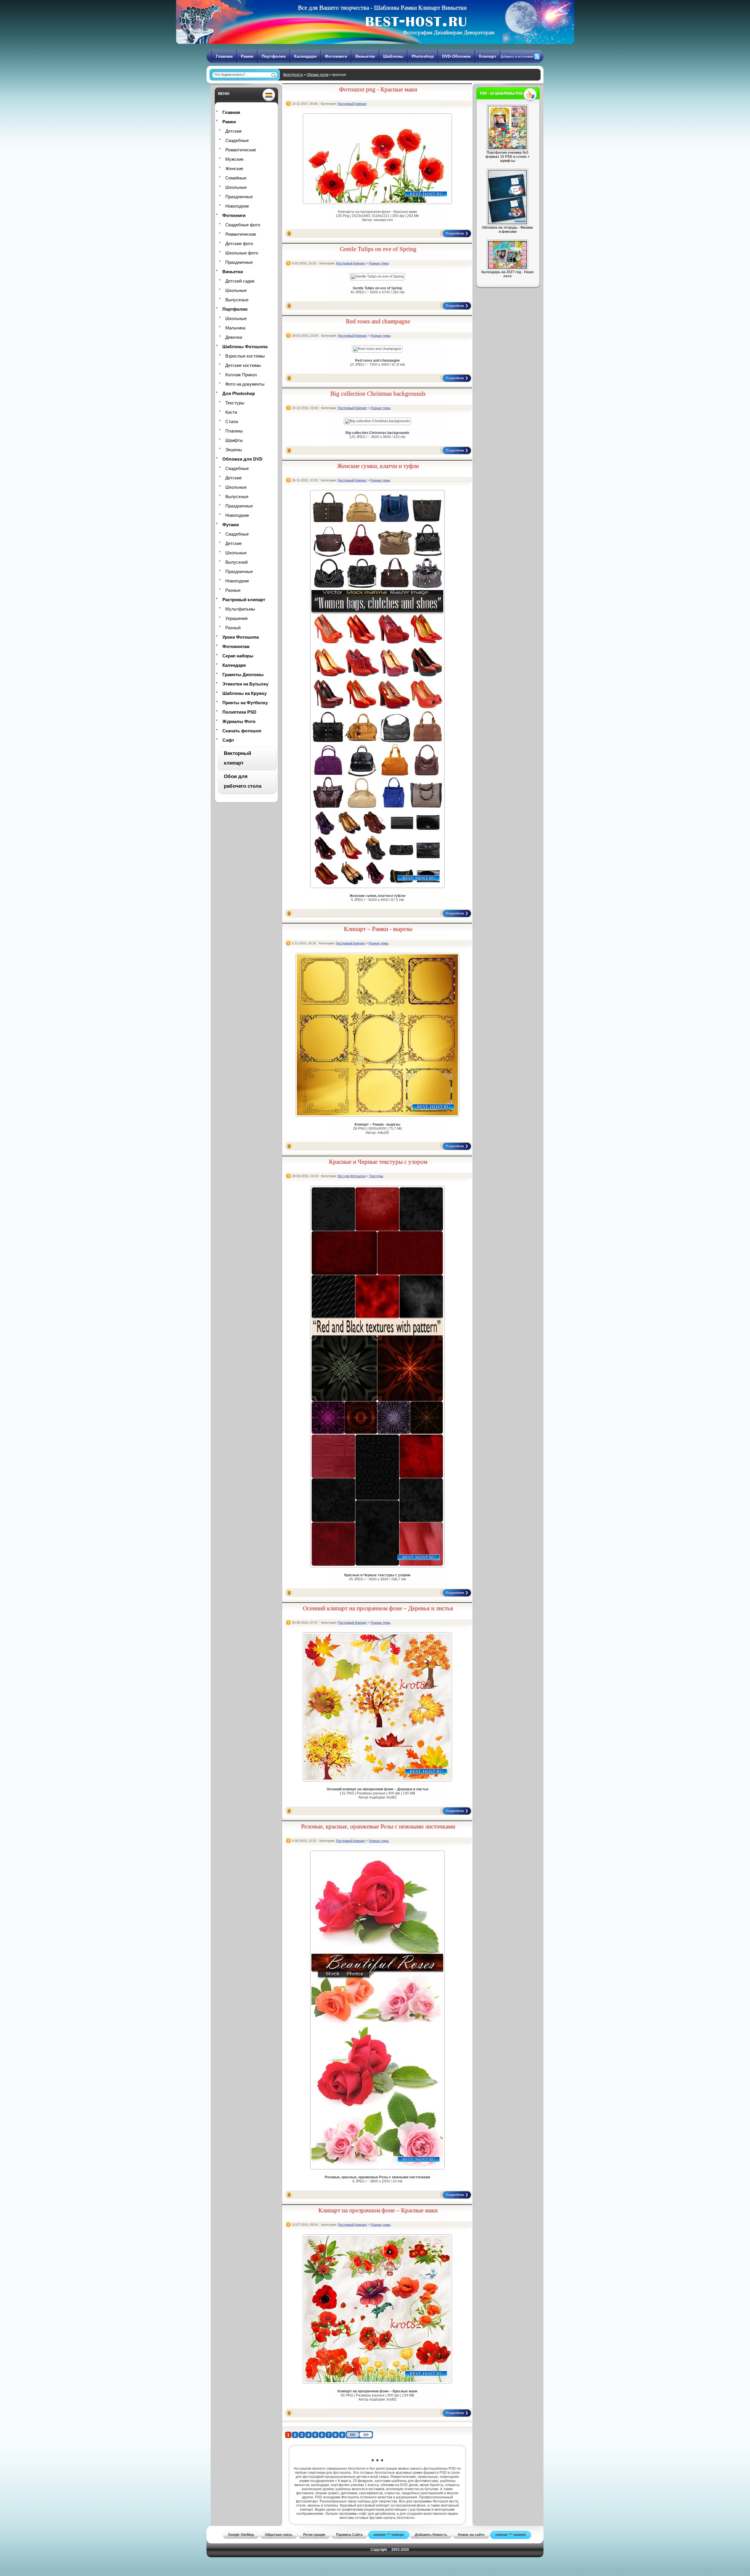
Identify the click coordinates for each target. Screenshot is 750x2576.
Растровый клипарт (244, 600)
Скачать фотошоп (242, 731)
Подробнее (455, 233)
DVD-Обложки (456, 56)
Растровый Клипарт (352, 104)
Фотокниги (336, 56)
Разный (233, 628)
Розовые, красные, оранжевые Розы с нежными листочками (378, 1826)
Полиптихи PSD (239, 712)
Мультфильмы (240, 609)
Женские (234, 169)
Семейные (236, 178)
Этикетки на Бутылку (245, 684)
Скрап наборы (238, 656)
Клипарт (488, 56)
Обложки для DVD (242, 459)
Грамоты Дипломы (243, 675)
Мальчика (235, 328)
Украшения (236, 618)
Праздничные (239, 197)
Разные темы (379, 263)
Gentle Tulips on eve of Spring (378, 249)
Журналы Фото (239, 721)
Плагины (234, 431)
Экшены (234, 450)
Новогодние (237, 206)
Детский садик (240, 281)
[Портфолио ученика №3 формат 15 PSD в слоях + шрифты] (507, 148)
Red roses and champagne (378, 321)
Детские (233, 131)
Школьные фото (242, 253)
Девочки (234, 337)
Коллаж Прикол (241, 375)
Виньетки (365, 56)
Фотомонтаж (236, 646)
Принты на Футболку (245, 703)
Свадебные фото (243, 225)
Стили (232, 422)
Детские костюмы (243, 365)
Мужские (234, 159)
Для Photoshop (239, 393)
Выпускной (236, 562)
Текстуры (235, 403)
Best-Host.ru (293, 75)
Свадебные (237, 140)
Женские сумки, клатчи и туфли (378, 466)
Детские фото (239, 243)
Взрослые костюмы (245, 356)
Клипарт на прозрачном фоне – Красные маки (378, 2210)
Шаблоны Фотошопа (245, 347)
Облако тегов (318, 75)
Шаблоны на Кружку (244, 693)
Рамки (247, 56)
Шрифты (234, 440)
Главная (224, 56)
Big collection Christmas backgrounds (378, 394)
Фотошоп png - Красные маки (378, 89)
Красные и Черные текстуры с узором (378, 1162)
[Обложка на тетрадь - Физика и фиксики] (507, 223)
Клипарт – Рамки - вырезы (378, 929)
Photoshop (423, 56)
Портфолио (274, 56)
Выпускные (237, 300)
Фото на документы (245, 384)
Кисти (231, 412)
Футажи (231, 525)
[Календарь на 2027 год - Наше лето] (507, 267)
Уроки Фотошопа (241, 637)
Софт (228, 740)
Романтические (241, 150)
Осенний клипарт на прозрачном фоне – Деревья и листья (378, 1608)
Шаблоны (393, 56)
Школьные (236, 187)
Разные (233, 590)
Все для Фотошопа (352, 1176)
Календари (305, 56)
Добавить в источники (517, 57)
